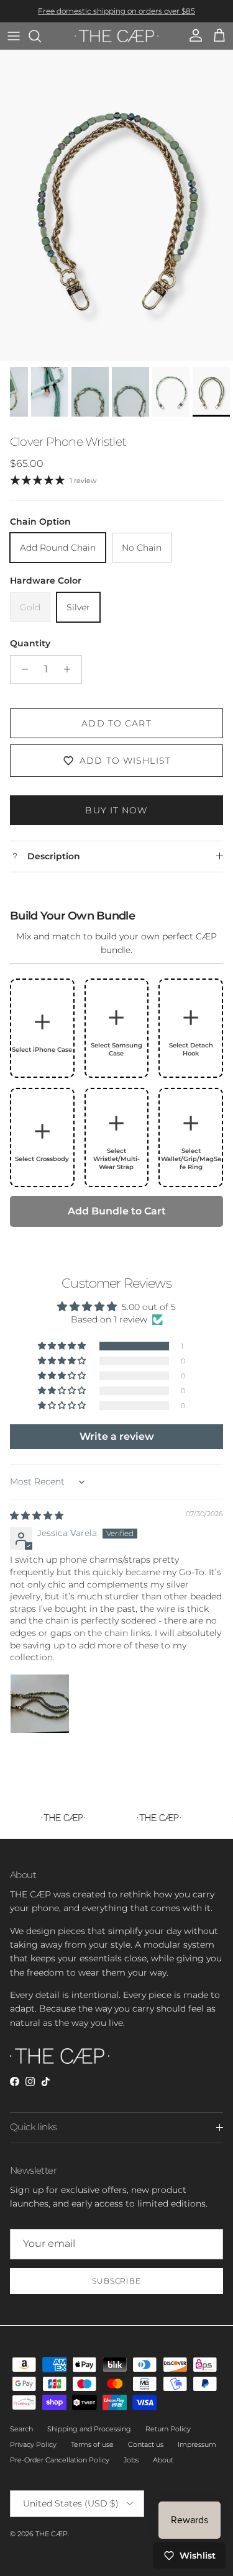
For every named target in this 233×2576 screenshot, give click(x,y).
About (163, 2460)
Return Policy (168, 2429)
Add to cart (116, 723)
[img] (37, 1516)
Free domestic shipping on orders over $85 (116, 11)
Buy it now (116, 810)
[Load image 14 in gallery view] (116, 206)
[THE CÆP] (116, 36)
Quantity (30, 643)
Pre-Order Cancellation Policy (60, 2460)
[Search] (41, 36)
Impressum (197, 2444)
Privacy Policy (33, 2444)
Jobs (131, 2460)
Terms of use (92, 2444)
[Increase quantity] (71, 669)
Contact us (146, 2444)
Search (21, 2429)
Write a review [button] (117, 1436)
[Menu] (14, 36)
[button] (63, 1346)
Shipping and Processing (89, 2429)
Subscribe (117, 2281)
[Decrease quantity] (21, 669)
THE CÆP (52, 2534)
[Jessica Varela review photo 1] (40, 1704)
